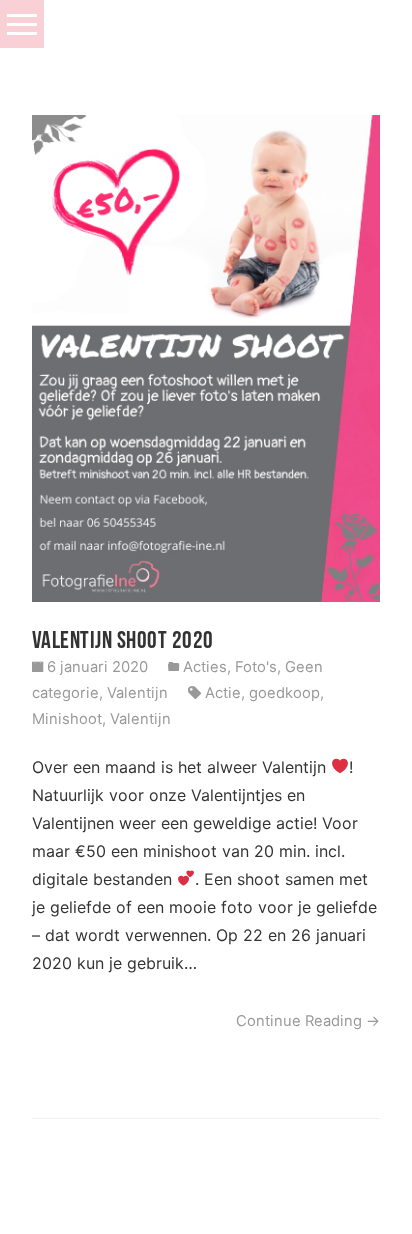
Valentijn (137, 693)
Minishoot (67, 719)
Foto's (256, 667)
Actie (223, 693)
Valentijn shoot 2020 (123, 640)
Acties (205, 667)
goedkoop (284, 693)
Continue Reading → (308, 1021)
